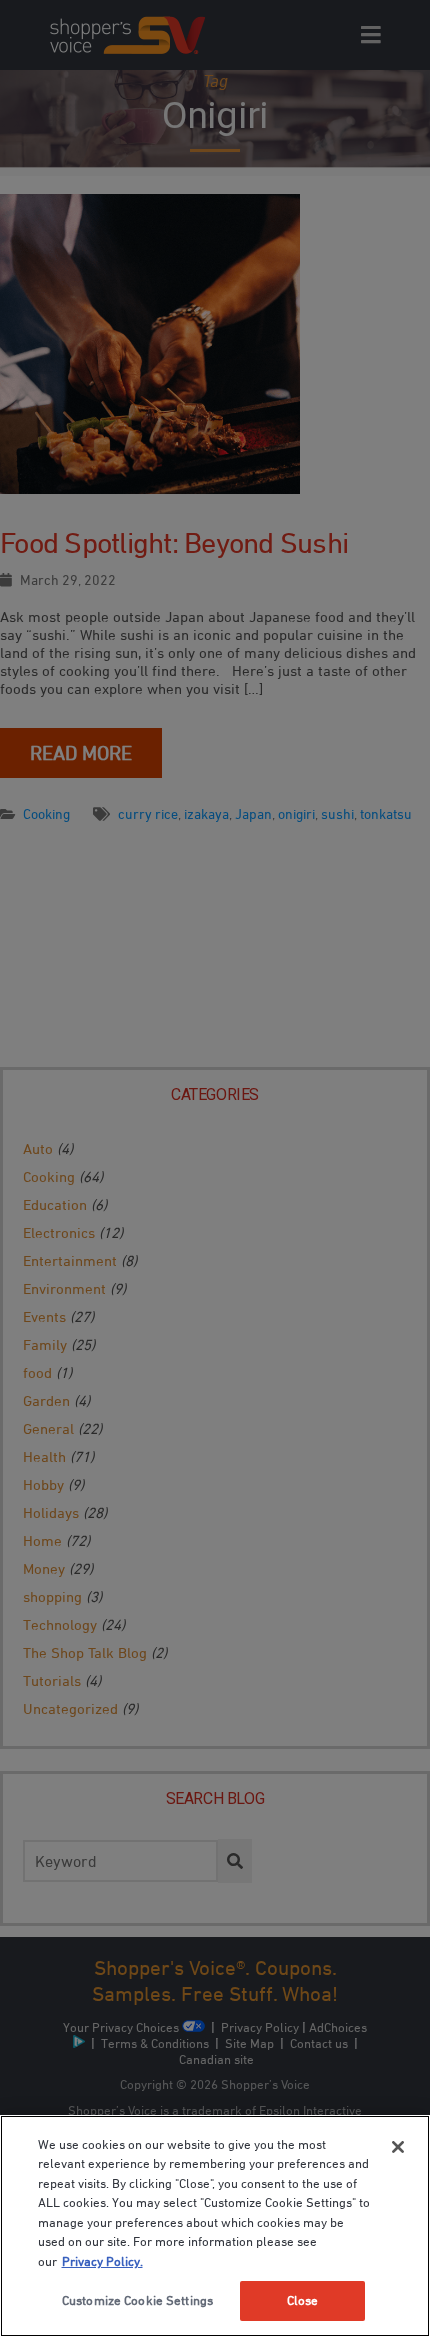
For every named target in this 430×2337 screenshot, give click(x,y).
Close (303, 2300)
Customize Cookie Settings (137, 2300)
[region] (215, 2226)
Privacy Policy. (102, 2261)
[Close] (398, 2147)
